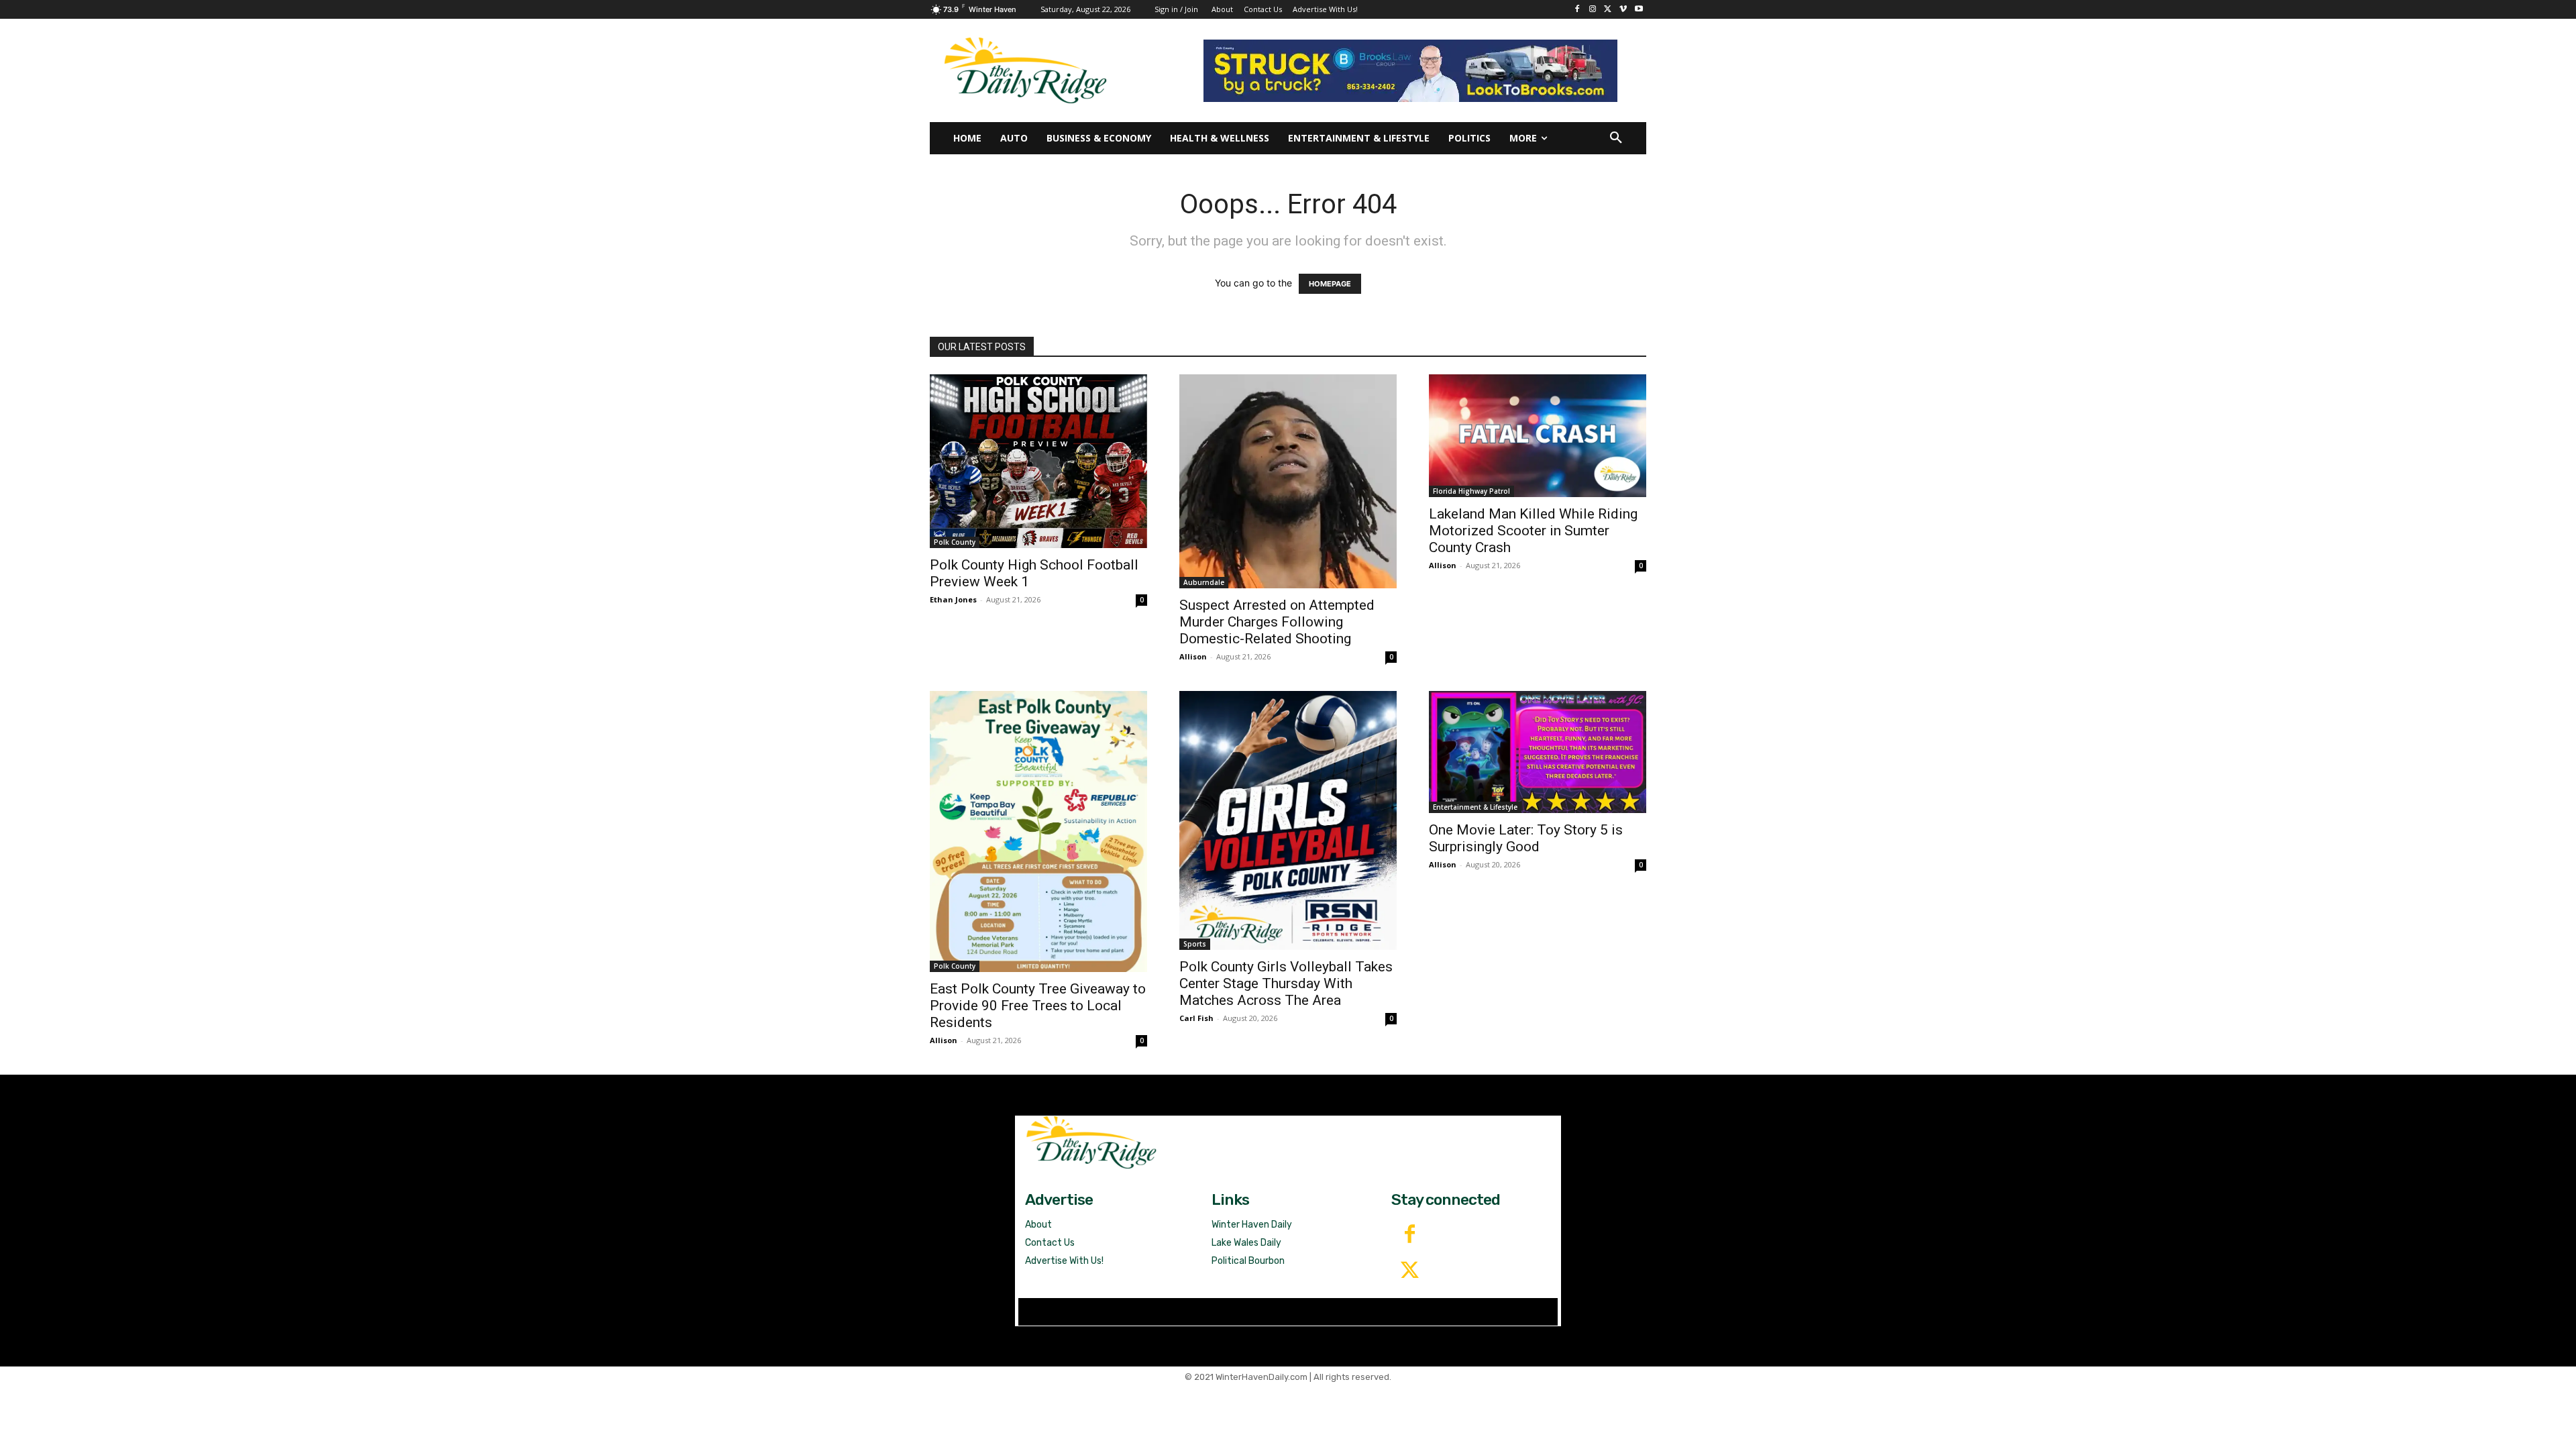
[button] (1616, 138)
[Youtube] (1639, 10)
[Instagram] (1593, 10)
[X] (1608, 10)
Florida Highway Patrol (1471, 491)
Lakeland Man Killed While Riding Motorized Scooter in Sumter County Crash (1533, 531)
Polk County (955, 542)
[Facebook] (1577, 10)
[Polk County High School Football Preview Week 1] (1038, 461)
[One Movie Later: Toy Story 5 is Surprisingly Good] (1538, 752)
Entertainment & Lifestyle (1475, 807)
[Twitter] (1409, 1271)
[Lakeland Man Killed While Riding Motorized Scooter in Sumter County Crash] (1538, 435)
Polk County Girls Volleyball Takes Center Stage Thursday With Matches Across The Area (1286, 983)
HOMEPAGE (1330, 284)
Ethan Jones (953, 599)
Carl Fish (1196, 1018)
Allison (1193, 656)
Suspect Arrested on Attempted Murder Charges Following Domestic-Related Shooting (1277, 622)
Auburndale (1204, 582)
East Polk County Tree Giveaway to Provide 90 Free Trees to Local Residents (1038, 1006)
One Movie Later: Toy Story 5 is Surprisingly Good (1526, 838)
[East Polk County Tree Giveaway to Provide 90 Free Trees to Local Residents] (1038, 831)
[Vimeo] (1623, 10)
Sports (1195, 944)
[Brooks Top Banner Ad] (1410, 71)
